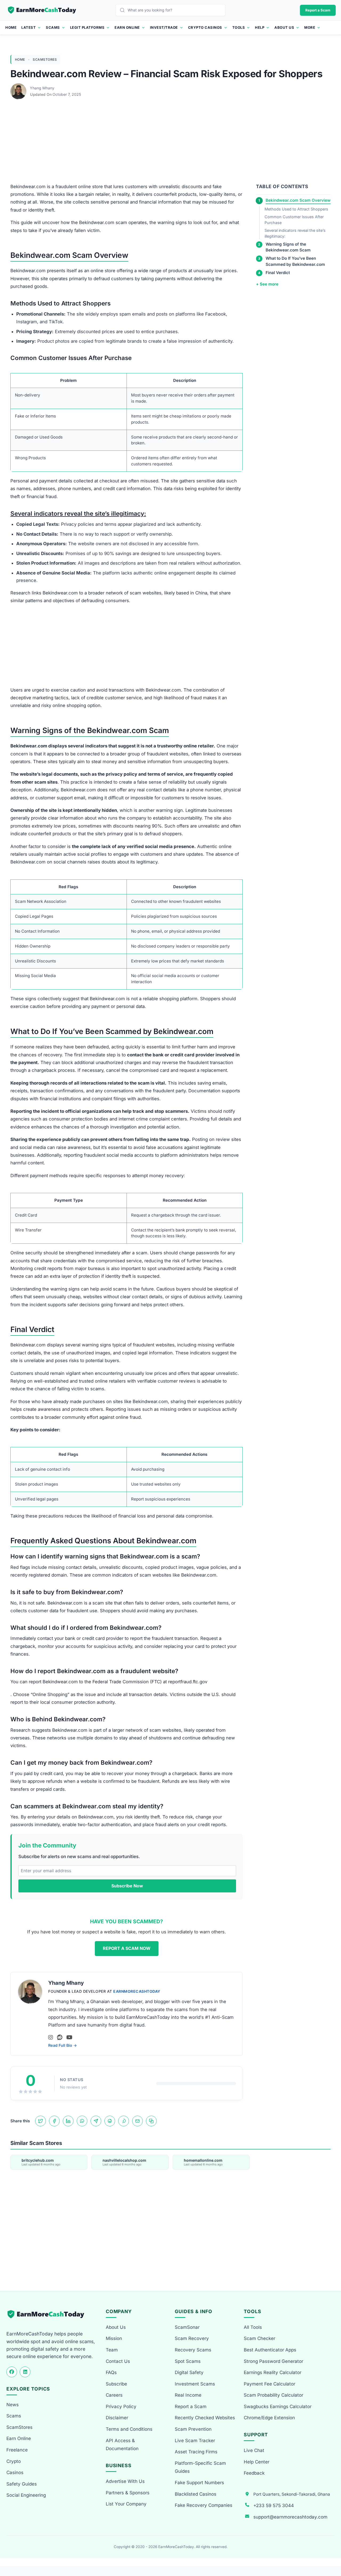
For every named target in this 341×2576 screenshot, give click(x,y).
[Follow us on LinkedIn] (25, 2372)
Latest (29, 27)
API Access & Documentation (122, 2445)
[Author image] (19, 88)
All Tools (253, 2327)
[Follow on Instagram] (51, 2037)
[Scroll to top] (331, 2552)
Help (260, 27)
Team (112, 2350)
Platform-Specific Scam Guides (200, 2467)
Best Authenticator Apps (270, 2350)
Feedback (254, 2473)
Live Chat (254, 2450)
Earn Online (127, 27)
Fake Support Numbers (199, 2483)
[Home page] (42, 10)
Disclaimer (117, 2418)
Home (11, 27)
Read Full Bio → (63, 2045)
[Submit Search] (124, 10)
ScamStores (45, 59)
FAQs (111, 2372)
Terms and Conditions (129, 2429)
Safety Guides (22, 2484)
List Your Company (126, 2504)
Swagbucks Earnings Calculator (278, 2407)
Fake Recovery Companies (204, 2505)
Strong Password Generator (273, 2361)
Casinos (15, 2472)
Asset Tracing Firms (196, 2452)
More (310, 27)
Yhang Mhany (42, 88)
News (13, 2405)
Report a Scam (318, 10)
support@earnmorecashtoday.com (290, 2517)
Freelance (17, 2450)
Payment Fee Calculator (269, 2384)
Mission (114, 2338)
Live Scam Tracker (195, 2441)
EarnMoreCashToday (137, 1991)
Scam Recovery (192, 2338)
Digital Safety (189, 2372)
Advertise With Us (125, 2481)
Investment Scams (195, 2384)
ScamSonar (187, 2327)
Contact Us (118, 2361)
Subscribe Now (127, 1886)
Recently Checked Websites (205, 2418)
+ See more (267, 284)
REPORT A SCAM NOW (127, 1948)
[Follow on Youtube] (69, 2037)
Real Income (188, 2395)
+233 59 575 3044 (274, 2505)
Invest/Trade (164, 27)
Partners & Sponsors (128, 2493)
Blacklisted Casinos (196, 2494)
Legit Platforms (87, 27)
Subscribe (116, 2384)
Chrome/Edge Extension (269, 2418)
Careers (114, 2395)
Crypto (14, 2461)
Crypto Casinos (205, 27)
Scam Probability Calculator (273, 2395)
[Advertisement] (170, 143)
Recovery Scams (193, 2350)
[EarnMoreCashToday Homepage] (48, 2314)
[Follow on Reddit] (60, 2037)
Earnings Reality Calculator (273, 2372)
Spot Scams (188, 2361)
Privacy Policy (121, 2407)
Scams (53, 27)
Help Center (257, 2462)
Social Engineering (26, 2495)
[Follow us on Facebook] (12, 2372)
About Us (284, 27)
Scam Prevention (193, 2429)
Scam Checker (259, 2338)
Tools (239, 27)
